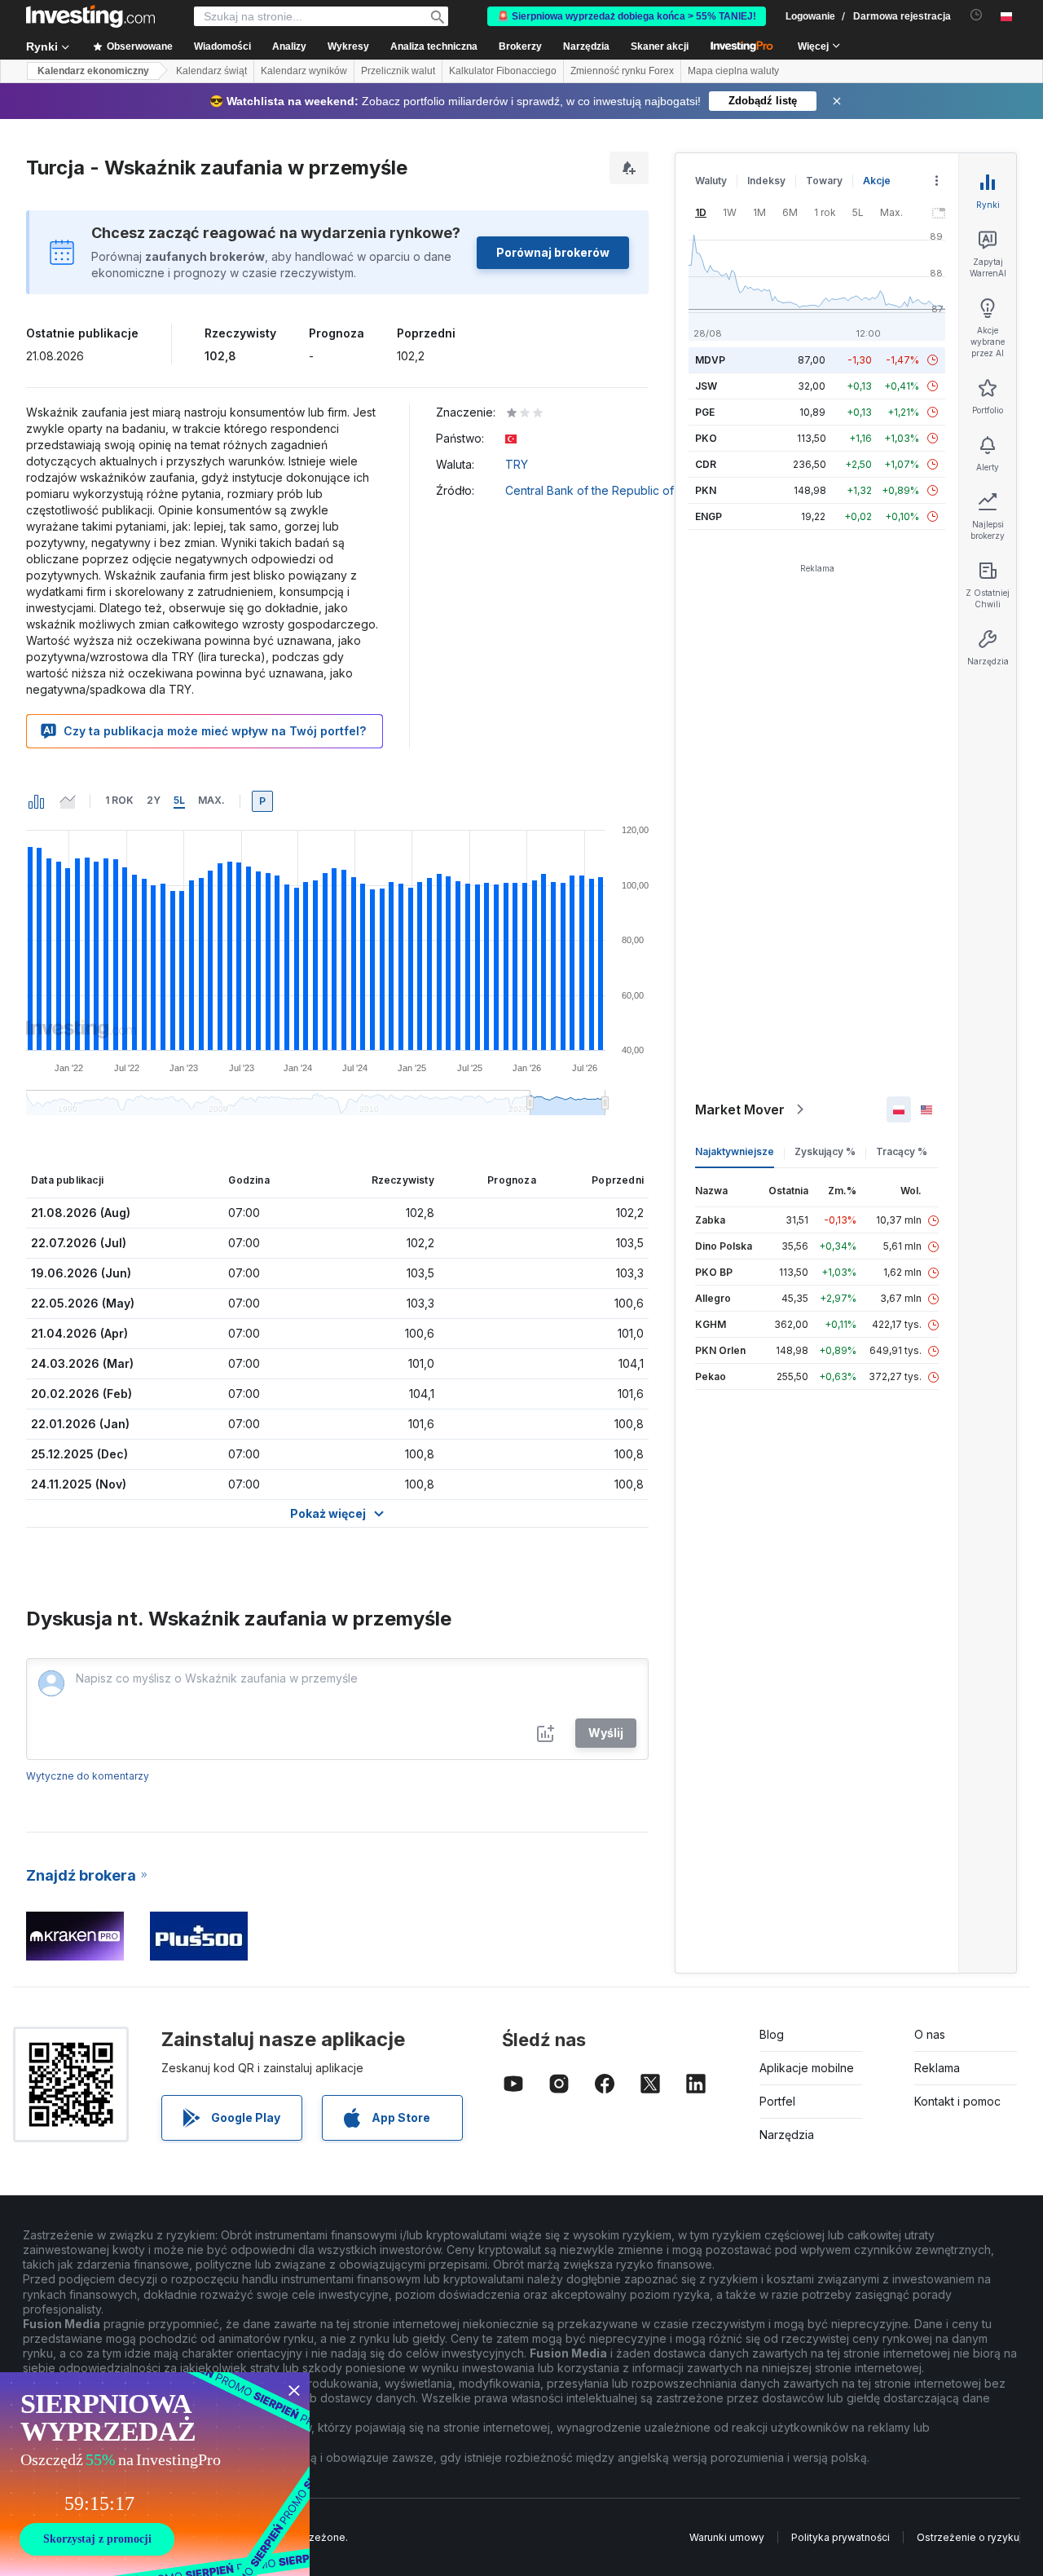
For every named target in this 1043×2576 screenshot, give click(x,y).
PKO (706, 438)
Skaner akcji (660, 46)
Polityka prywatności (841, 2537)
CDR (706, 464)
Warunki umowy (727, 2537)
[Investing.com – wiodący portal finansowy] (90, 16)
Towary (824, 181)
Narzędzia (787, 2135)
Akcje (877, 181)
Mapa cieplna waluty (733, 71)
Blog (772, 2034)
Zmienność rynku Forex (622, 71)
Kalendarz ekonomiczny (93, 71)
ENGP (709, 516)
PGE (705, 412)
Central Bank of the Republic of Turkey (610, 490)
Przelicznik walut (398, 71)
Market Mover (740, 1109)
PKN (706, 490)
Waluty (711, 181)
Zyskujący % (825, 1151)
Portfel (777, 2101)
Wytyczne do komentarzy (88, 1776)
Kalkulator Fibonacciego (503, 71)
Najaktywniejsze (735, 1151)
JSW (706, 386)
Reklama (937, 2068)
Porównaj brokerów (553, 252)
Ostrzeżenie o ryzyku (968, 2537)
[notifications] (977, 15)
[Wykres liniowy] (68, 801)
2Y (154, 800)
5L (179, 800)
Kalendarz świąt (211, 71)
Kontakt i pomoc (957, 2101)
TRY (517, 464)
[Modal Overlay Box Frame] (155, 2474)
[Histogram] (37, 801)
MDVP (710, 360)
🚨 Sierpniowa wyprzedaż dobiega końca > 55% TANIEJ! (627, 16)
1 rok (119, 800)
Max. (211, 800)
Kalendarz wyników (304, 71)
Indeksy (766, 181)
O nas (930, 2034)
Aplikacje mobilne (807, 2068)
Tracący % (902, 1151)
